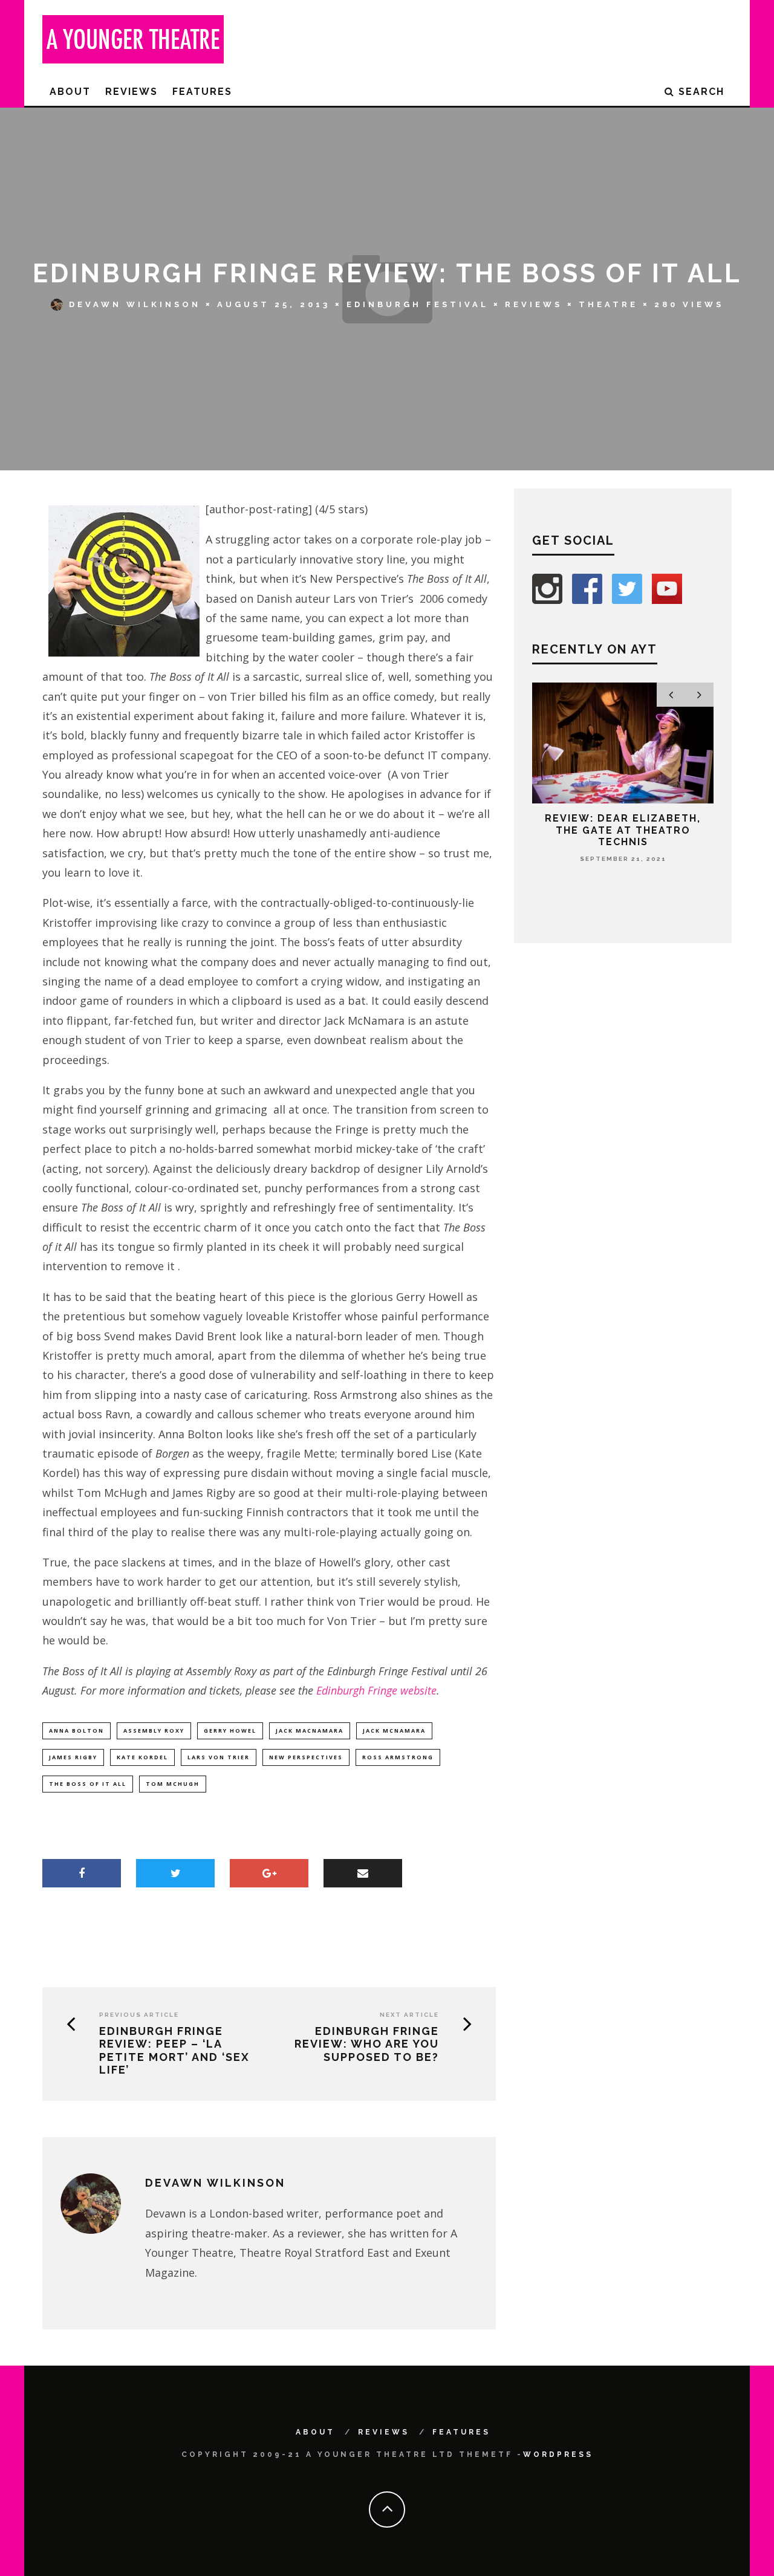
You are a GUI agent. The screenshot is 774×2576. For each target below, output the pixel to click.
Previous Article (139, 2015)
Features (202, 92)
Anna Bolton (76, 1731)
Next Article (409, 2015)
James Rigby (73, 1757)
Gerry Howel (230, 1731)
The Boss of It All (88, 1784)
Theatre (608, 304)
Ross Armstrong (398, 1757)
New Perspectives (306, 1757)
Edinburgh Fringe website (376, 1690)
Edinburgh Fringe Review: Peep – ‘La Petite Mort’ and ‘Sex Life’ (174, 2051)
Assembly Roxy (154, 1731)
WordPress (558, 2454)
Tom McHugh (173, 1784)
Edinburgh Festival (418, 304)
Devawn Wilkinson (135, 304)
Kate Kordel (142, 1757)
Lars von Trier (219, 1757)
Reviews (132, 92)
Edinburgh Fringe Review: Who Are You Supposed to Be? (367, 2044)
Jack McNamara (394, 1731)
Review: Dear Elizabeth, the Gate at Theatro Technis (623, 830)
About (70, 92)
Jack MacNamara (310, 1731)
